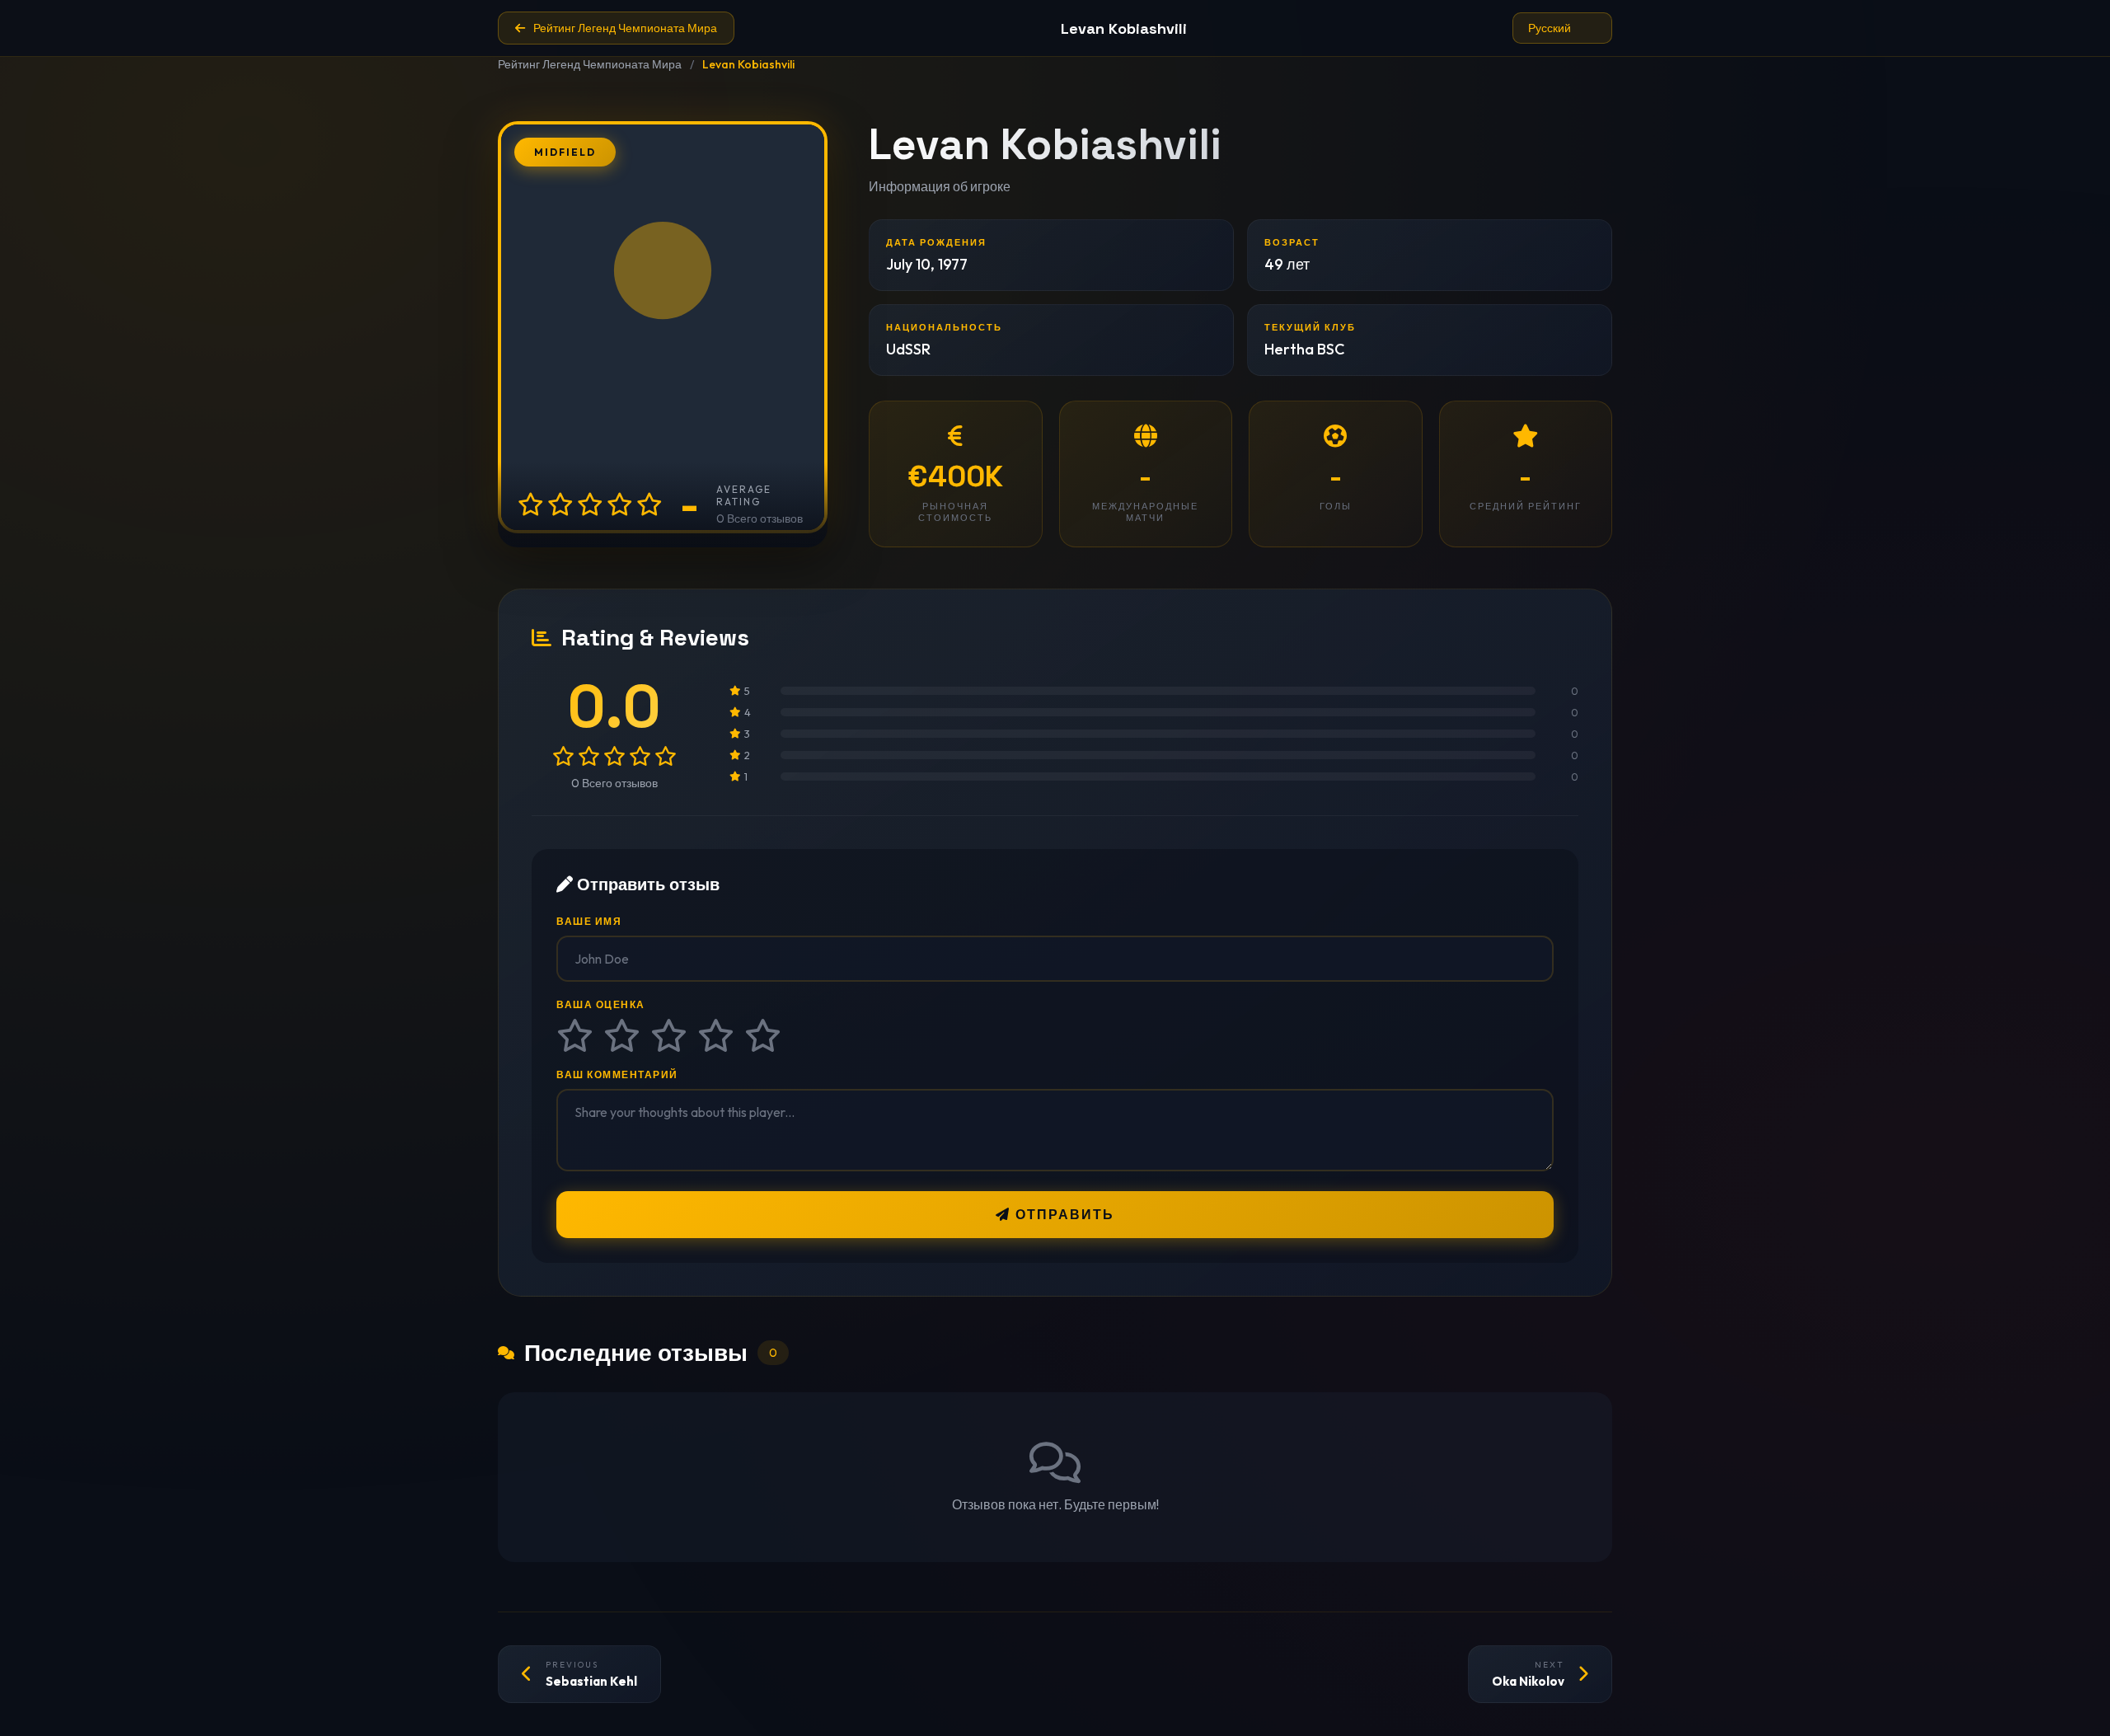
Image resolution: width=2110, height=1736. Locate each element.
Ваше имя (589, 921)
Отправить (1062, 1215)
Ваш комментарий (617, 1074)
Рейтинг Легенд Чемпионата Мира (590, 64)
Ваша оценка (601, 1004)
